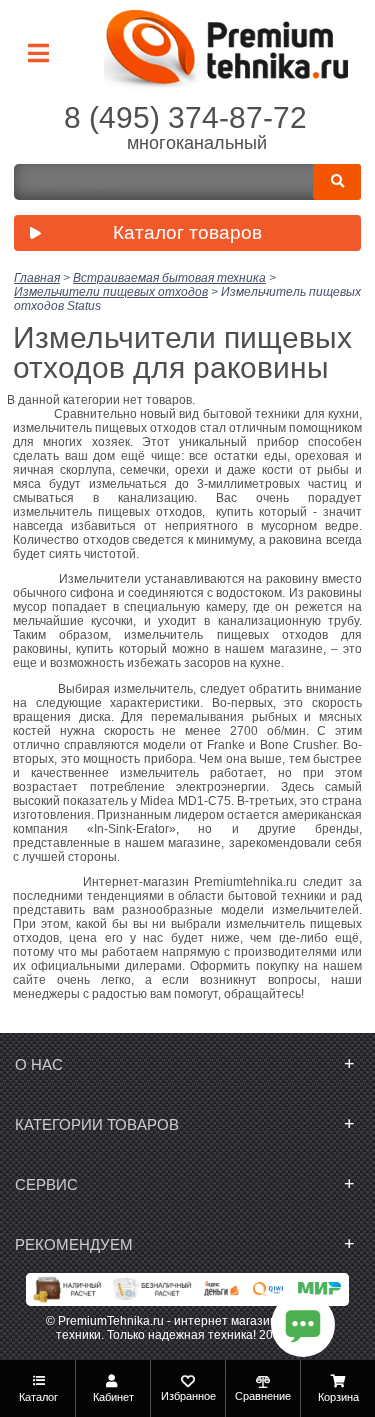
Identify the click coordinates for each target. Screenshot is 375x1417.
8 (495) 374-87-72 (185, 117)
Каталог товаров (187, 232)
